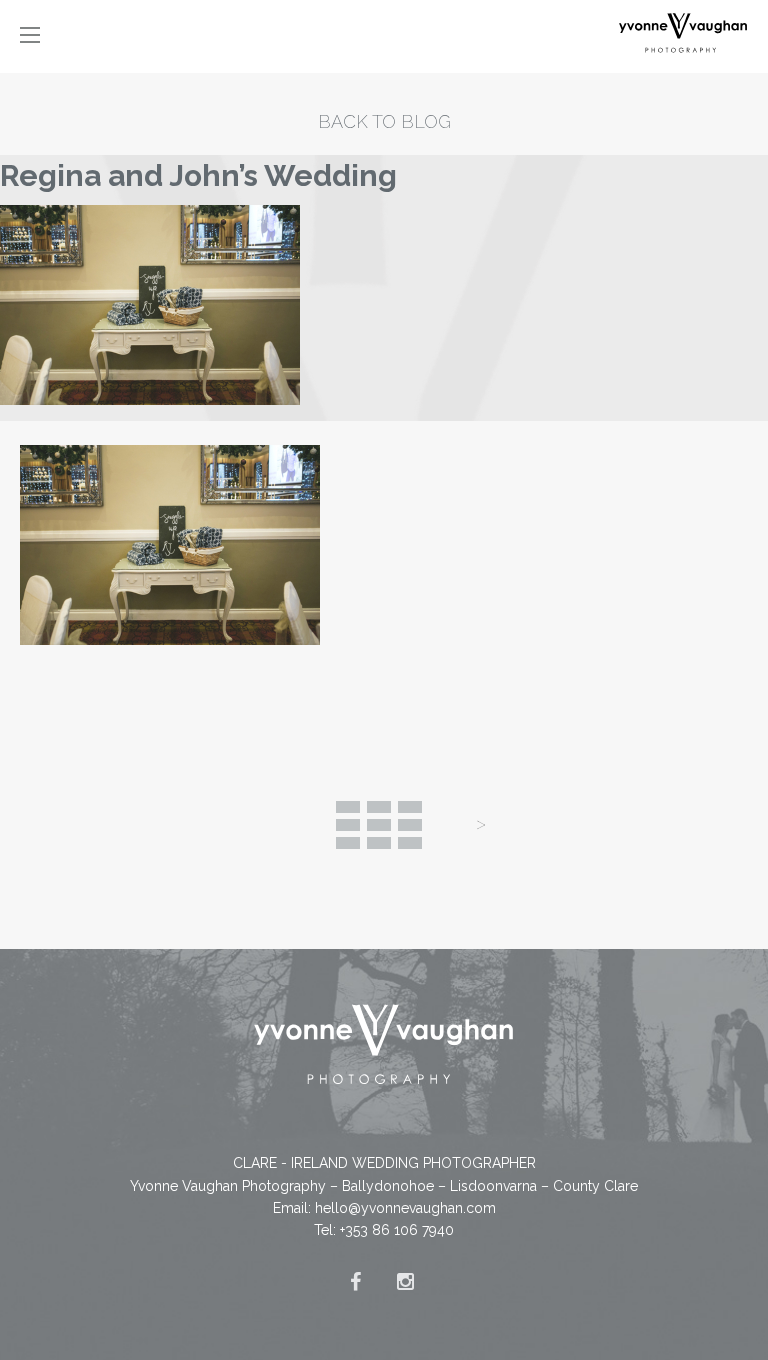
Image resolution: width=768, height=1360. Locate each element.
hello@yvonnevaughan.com (405, 1208)
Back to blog (384, 121)
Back (379, 825)
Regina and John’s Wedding (198, 175)
